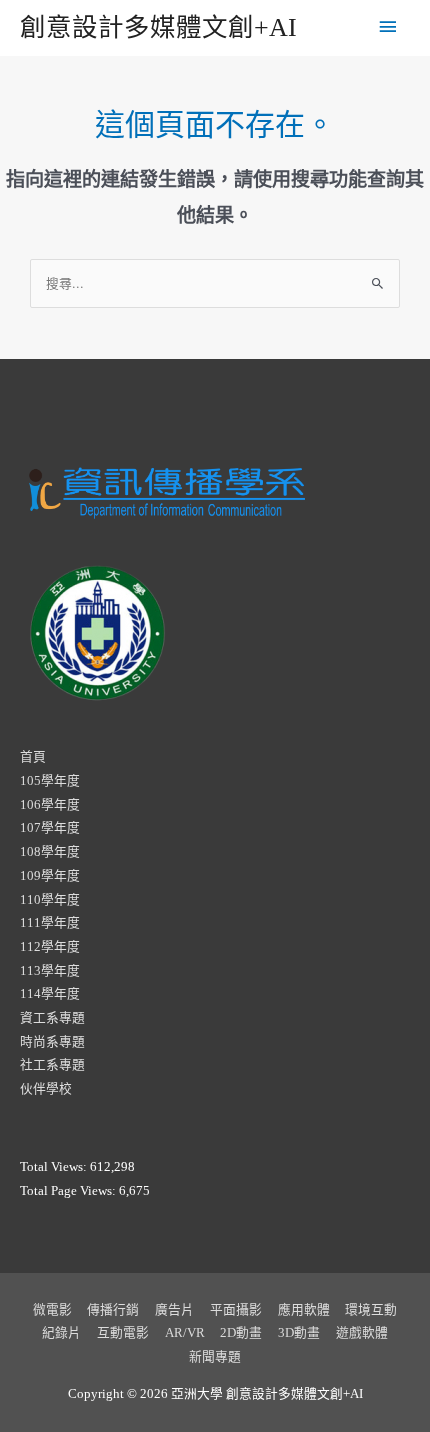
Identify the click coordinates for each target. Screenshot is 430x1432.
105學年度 (50, 781)
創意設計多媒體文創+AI (158, 27)
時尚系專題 (52, 1042)
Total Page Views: (69, 1191)
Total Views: (55, 1167)
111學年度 (50, 923)
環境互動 (371, 1310)
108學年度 (50, 852)
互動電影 (123, 1333)
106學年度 (50, 805)
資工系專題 (52, 1018)
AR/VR (185, 1333)
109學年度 (50, 876)
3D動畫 (299, 1333)
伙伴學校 (46, 1089)
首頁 (33, 757)
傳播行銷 (113, 1310)
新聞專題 (215, 1357)
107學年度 (50, 828)
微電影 (52, 1310)
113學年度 (50, 971)
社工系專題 (52, 1065)
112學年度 (50, 947)
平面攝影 (236, 1310)
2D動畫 (241, 1333)
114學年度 (50, 994)
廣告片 (174, 1310)
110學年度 (50, 900)
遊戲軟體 (362, 1333)
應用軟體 (304, 1310)
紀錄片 (61, 1333)
